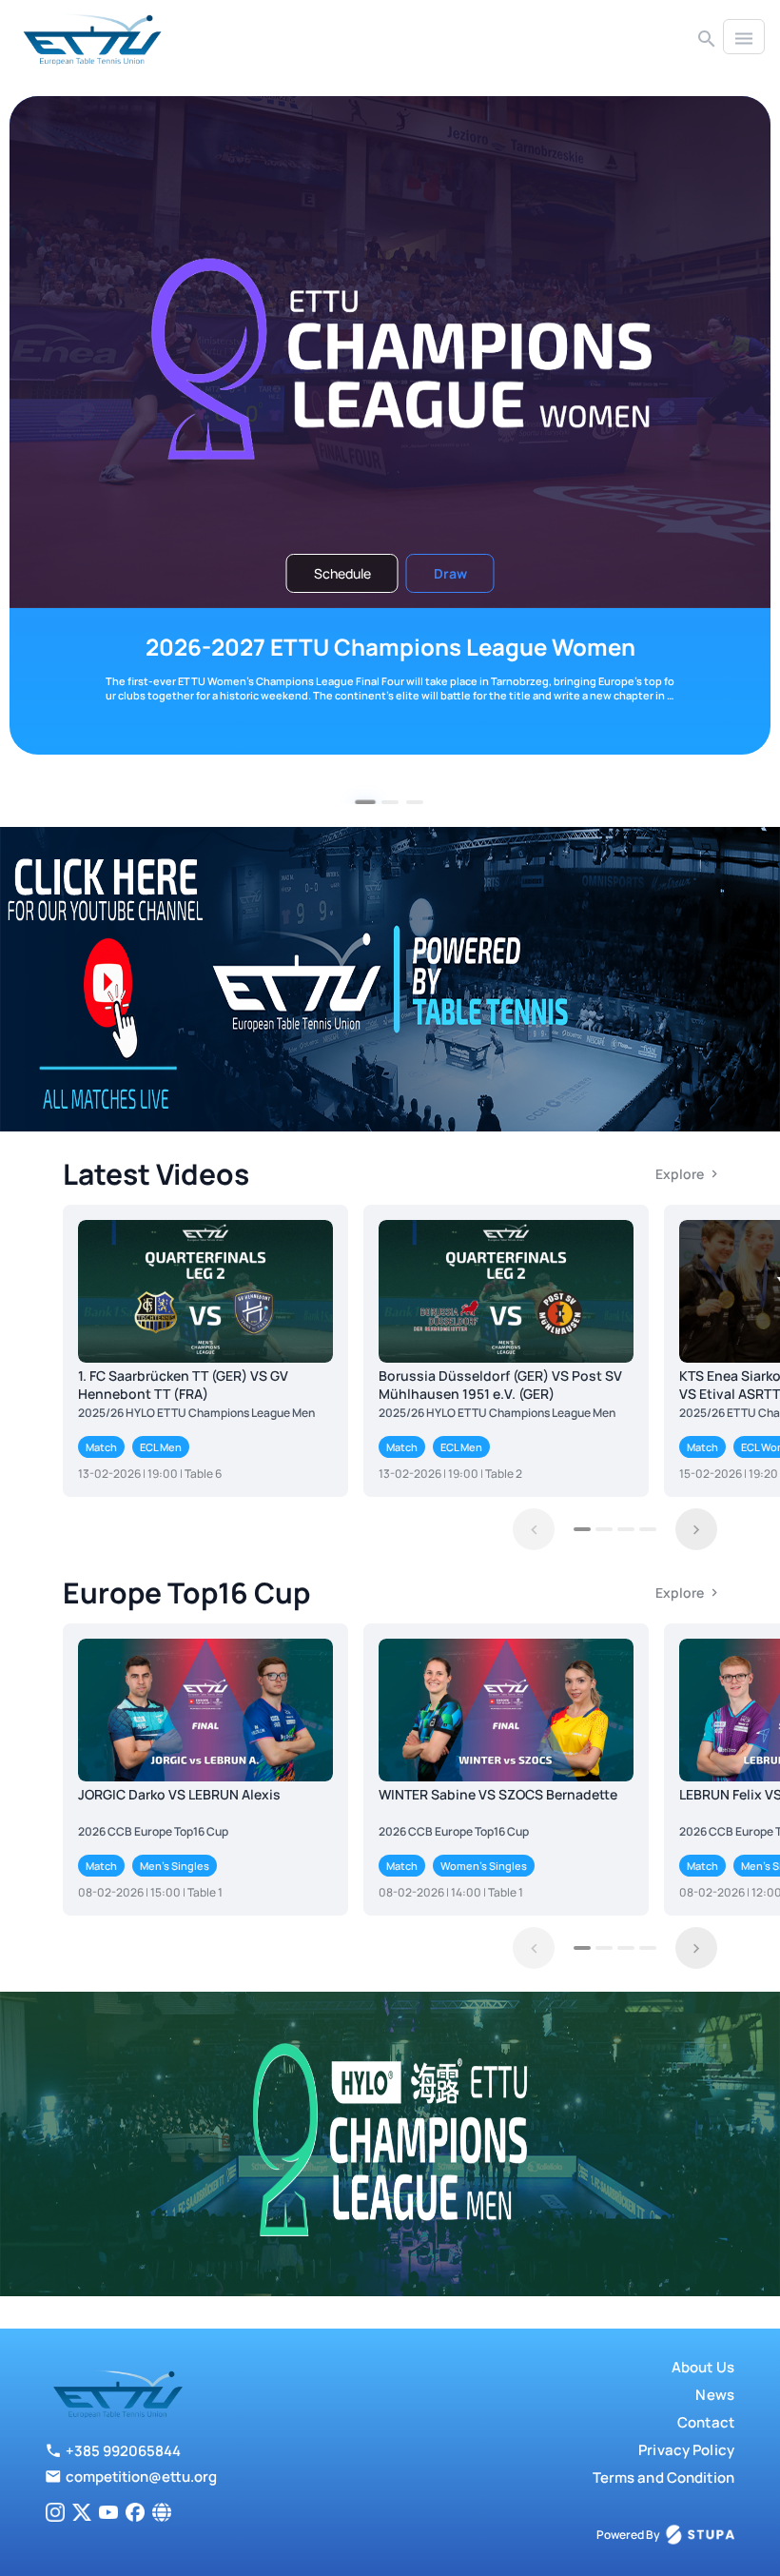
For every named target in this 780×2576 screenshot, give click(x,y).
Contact (706, 2422)
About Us (703, 2367)
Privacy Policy (686, 2450)
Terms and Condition (663, 2478)
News (715, 2395)
